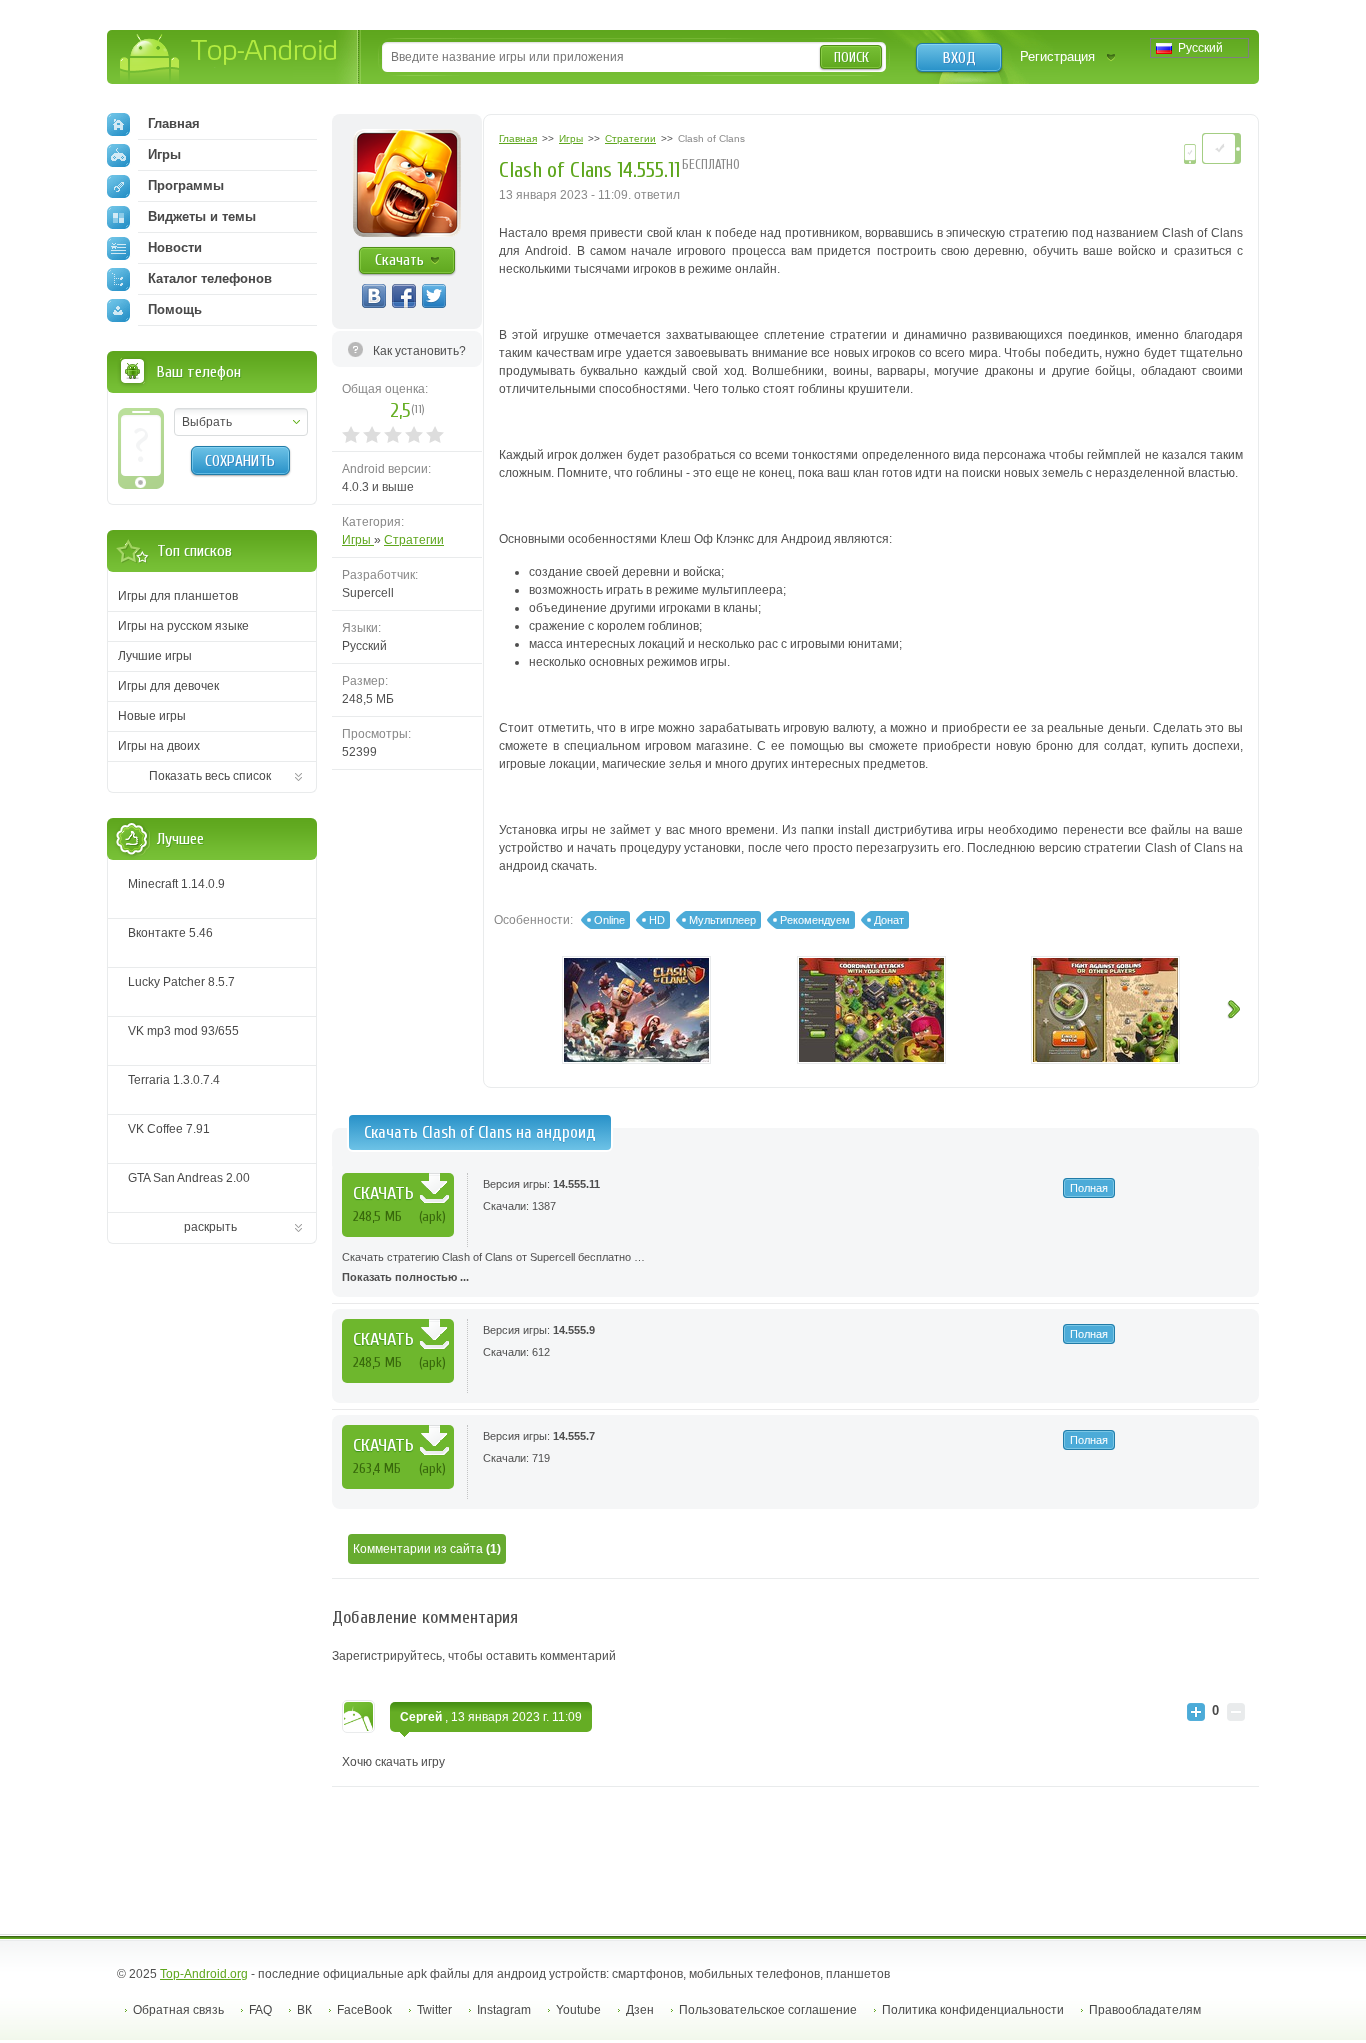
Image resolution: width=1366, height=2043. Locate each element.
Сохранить (240, 461)
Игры (358, 540)
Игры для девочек (168, 686)
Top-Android (229, 58)
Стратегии (414, 540)
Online (609, 920)
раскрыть (210, 1227)
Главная (174, 123)
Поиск (851, 57)
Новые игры (152, 716)
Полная (1089, 1188)
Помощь (175, 309)
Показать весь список (210, 776)
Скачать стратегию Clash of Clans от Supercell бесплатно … (493, 1267)
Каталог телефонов (210, 278)
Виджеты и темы (202, 216)
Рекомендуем (815, 920)
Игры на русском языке (183, 626)
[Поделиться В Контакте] (374, 296)
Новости (175, 247)
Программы (186, 185)
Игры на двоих (159, 746)
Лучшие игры (155, 656)
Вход (959, 58)
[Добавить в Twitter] (434, 296)
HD (657, 920)
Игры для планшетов (178, 596)
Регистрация (1057, 56)
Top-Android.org (204, 1974)
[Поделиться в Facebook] (404, 296)
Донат (889, 920)
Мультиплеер (722, 920)
